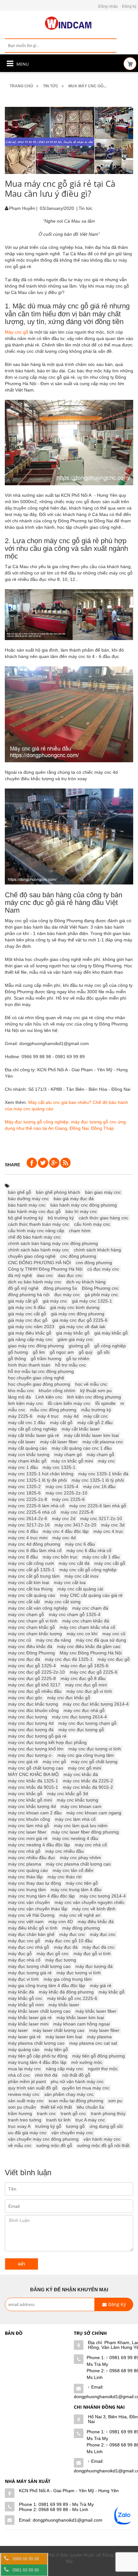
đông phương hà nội (29, 1295)
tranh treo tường (25, 2120)
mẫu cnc (17, 1410)
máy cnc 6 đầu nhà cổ (89, 1550)
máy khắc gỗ (112, 1992)
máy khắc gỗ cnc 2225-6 (72, 1998)
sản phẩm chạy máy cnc (69, 2094)
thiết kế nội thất (56, 2107)
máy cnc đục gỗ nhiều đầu (35, 1691)
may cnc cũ (114, 1634)
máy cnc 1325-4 (62, 1486)
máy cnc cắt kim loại (29, 1582)
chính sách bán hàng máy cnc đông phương (53, 1243)
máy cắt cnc (96, 1416)
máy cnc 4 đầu (23, 1531)
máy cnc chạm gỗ (26, 1614)
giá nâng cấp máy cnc (30, 1339)
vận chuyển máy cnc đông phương (43, 2139)
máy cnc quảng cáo (28, 1870)
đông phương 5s (60, 1288)
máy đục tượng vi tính (79, 1973)
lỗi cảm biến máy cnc (69, 1403)
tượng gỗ (75, 2126)
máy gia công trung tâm (68, 1979)
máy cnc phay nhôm (81, 1858)
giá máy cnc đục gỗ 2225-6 (80, 1320)
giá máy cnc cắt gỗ (27, 1314)
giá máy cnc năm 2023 (31, 1327)
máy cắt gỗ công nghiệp (32, 1429)
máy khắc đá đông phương (66, 1992)
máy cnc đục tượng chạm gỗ (87, 1723)
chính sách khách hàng (97, 1250)
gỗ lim (39, 1352)
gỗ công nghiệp (110, 1346)
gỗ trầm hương (46, 1359)
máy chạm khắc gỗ (27, 1461)
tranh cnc (46, 2113)
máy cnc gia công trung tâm (86, 1755)
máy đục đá (66, 1947)
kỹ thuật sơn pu (96, 1391)
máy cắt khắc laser (81, 1429)
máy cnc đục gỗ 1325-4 (32, 1666)
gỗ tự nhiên (78, 1359)
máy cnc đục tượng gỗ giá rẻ (37, 1736)
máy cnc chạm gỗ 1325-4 (75, 1614)
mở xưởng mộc (87, 2062)
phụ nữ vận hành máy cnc (77, 2081)
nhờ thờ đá (46, 2075)
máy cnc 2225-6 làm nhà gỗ (98, 1506)
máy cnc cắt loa (70, 1582)
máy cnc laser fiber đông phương (85, 1832)
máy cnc (106, 1461)
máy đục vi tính (23, 1979)
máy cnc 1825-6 (24, 1493)
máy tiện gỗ (56, 2049)
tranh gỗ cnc (73, 2113)
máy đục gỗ (20, 1954)
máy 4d (71, 1416)
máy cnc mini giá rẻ (28, 1838)
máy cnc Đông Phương (31, 1653)
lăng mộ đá (19, 1397)
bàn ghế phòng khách (58, 1192)
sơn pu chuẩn (22, 2107)
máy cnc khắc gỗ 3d (68, 1794)
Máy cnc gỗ (17, 332)
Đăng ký (129, 6)
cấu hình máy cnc (92, 1224)
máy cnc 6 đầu (80, 1544)
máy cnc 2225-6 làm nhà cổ (36, 1506)
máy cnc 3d (113, 1525)
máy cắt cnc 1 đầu (27, 1423)
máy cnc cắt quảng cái (80, 1589)
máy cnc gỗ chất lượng (94, 1762)
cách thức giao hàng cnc (103, 1218)
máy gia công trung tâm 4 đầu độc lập (47, 1986)
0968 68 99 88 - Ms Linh (63, 2509)
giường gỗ (79, 1346)
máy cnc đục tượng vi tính (95, 1749)
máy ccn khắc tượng (29, 1454)
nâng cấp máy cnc (65, 2069)
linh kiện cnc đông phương (94, 1397)
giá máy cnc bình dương (75, 1307)
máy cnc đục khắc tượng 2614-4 (96, 1704)
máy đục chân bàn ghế (31, 1934)
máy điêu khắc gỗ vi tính (33, 1928)
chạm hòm (80, 1231)
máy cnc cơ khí (82, 1634)
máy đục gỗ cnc (53, 1954)
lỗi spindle (105, 1403)
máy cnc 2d (64, 1518)
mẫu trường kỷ (96, 1410)
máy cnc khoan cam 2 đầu (35, 1813)
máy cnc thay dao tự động (34, 1883)
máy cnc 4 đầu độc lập (66, 1531)
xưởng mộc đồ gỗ (54, 2145)
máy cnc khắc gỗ (25, 1794)
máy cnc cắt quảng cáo (32, 1595)
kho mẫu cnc (21, 1391)
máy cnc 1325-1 (59, 1467)
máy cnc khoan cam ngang (94, 1813)
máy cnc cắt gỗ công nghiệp (88, 1570)
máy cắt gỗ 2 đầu (95, 1423)
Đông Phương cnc (100, 1288)
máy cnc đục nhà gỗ (84, 1710)
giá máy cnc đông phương (78, 1314)
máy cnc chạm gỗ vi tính (33, 1621)
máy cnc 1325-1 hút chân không (41, 1474)
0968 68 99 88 (26, 2559)
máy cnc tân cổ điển (73, 1870)
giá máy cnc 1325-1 (92, 1301)
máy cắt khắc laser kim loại (91, 1435)
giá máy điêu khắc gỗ (30, 1333)
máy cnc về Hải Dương (31, 1915)
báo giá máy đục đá (74, 1199)
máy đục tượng (61, 1960)
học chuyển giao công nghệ (36, 1378)
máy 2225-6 (20, 1416)
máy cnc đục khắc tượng (33, 1704)
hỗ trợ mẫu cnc (71, 1365)
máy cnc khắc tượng (78, 1800)
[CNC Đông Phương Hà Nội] (69, 23)
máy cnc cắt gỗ (110, 1563)
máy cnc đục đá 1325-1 (69, 1659)
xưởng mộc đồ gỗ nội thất (103, 2145)
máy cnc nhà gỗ (24, 1851)
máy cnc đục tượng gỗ (81, 1730)
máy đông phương (81, 1928)
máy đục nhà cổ (24, 1960)
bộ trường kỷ (61, 1218)
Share (13, 1165)
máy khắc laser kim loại (80, 2017)
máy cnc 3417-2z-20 (75, 1525)
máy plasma (99, 2037)
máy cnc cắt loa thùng (30, 1589)
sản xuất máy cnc (26, 2101)
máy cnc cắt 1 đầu (101, 1557)
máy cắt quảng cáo (27, 1448)
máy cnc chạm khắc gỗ (31, 1627)
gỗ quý (86, 1352)
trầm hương (20, 2113)
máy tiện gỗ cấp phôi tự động (38, 2056)
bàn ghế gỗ (20, 1192)
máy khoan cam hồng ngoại (82, 2024)
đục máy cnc (67, 1295)
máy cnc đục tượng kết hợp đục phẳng (47, 1742)
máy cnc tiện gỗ (82, 1883)
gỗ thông (17, 1359)
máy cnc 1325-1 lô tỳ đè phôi (37, 1480)
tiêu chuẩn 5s (90, 2107)
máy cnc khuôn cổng (29, 1819)
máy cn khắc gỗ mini (72, 1461)
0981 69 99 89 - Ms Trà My (66, 2504)
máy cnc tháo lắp (25, 1877)
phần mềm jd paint (27, 2081)
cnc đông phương (78, 1256)
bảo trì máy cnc (81, 1211)
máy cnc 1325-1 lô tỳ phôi (98, 1480)
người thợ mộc (103, 2069)
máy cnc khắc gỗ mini (30, 1800)
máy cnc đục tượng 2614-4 (79, 1717)
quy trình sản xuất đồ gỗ (33, 2088)
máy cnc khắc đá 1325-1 (33, 1781)
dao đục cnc (70, 1275)
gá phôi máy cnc (101, 1295)
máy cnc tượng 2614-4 (103, 1896)
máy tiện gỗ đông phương (99, 2056)
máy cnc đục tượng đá (31, 1730)
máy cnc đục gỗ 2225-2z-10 (36, 1672)
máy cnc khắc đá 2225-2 (88, 1781)
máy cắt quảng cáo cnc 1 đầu (82, 1448)
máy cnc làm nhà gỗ (29, 1826)
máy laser (18, 2030)
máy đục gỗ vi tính (92, 1954)
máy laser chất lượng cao (59, 2030)
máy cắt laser (22, 1442)
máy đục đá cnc (99, 1947)
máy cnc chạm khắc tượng (35, 1634)
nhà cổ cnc (19, 2075)
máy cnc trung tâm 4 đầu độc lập (41, 1896)
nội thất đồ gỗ (76, 2075)
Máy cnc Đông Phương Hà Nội (91, 1653)
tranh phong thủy (108, 2113)
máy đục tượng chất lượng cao (39, 1966)
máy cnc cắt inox (82, 1576)
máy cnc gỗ (54, 1762)
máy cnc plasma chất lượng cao (78, 1864)
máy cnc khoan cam (81, 1806)
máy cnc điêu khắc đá (30, 1646)
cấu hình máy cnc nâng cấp (36, 1231)
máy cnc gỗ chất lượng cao (36, 1768)
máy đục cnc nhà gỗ (29, 1947)
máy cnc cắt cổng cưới (31, 1563)
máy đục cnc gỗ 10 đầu (69, 1941)
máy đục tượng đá (94, 1966)
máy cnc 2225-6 (68, 1499)
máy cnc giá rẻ (23, 1762)
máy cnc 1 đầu (23, 1467)
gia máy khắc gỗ (73, 1333)
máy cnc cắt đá (74, 1563)
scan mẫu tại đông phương (76, 2101)
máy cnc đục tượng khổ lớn (36, 1749)
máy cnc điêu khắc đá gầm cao (89, 1646)
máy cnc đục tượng (28, 1717)
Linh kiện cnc (49, 1397)
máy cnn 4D (61, 1922)
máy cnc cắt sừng (63, 1602)
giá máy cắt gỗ (23, 1301)
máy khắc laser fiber (96, 2011)
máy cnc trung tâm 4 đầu (76, 1890)
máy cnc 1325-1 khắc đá (103, 1474)
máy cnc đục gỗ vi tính (89, 1691)
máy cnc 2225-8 (77, 1512)
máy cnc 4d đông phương (34, 1544)
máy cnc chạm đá (90, 1608)
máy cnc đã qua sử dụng (101, 1640)
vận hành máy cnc (102, 2139)
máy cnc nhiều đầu (65, 1851)
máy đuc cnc (72, 1934)
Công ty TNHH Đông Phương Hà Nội (45, 1269)
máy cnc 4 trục (108, 1531)
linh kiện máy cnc (26, 1403)
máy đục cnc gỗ (24, 1941)
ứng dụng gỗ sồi (106, 2126)
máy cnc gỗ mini (85, 1768)
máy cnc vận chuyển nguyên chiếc (90, 1902)
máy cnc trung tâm (27, 1890)
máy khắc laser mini (28, 2024)
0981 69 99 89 (26, 2570)
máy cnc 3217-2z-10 (101, 1518)
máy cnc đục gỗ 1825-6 (85, 1666)
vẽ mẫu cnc (20, 2145)
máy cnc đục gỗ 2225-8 (32, 1678)
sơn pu (115, 2101)
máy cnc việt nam (26, 1922)
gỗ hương (18, 1352)
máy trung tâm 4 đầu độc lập (37, 2062)
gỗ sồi (103, 1352)
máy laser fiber (104, 2030)
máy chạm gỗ (100, 1454)
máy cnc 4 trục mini (28, 1538)
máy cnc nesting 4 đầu (75, 1838)
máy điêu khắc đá (96, 1922)
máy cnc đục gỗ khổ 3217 (34, 1685)
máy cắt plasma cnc (103, 1442)
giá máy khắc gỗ (111, 1333)
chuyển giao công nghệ (32, 1256)
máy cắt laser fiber (59, 1442)
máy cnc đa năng (53, 1640)
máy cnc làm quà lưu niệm (81, 1826)
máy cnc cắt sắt (24, 1602)
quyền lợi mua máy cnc (86, 2088)
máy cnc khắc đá (81, 1774)
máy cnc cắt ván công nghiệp (38, 1608)
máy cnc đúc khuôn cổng (33, 1710)
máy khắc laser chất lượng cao (39, 2011)
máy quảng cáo (24, 2049)
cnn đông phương (94, 1263)
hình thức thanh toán (29, 1365)
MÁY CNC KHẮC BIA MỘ (33, 1774)
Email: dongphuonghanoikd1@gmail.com (61, 2520)
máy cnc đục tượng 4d (31, 1723)
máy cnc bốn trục (60, 1557)
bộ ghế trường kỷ (26, 1218)
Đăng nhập (108, 6)
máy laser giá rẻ (24, 2037)
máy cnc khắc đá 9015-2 (88, 1787)
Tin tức (51, 86)
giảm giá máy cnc (75, 1339)
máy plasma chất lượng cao (36, 2043)
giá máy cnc (55, 1301)
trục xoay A (19, 2126)
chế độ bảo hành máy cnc (34, 1237)
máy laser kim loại (64, 2037)
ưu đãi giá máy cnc (27, 2133)
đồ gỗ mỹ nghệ (23, 1288)
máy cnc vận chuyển (29, 1902)
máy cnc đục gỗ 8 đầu (83, 1678)
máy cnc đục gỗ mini (86, 1685)
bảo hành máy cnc (27, 1205)
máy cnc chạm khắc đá (86, 1621)
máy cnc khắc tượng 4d (32, 1806)
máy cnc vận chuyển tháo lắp (38, 1909)
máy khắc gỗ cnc (25, 1998)
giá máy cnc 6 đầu (27, 1307)
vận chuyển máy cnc (72, 2133)
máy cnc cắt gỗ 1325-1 (31, 1570)
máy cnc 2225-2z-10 (66, 1493)
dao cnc (45, 1275)
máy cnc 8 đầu (23, 1557)
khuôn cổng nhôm (57, 1391)
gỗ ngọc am (62, 1352)
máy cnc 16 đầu (99, 1486)
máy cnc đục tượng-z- (30, 1755)
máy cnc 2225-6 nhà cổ (32, 1512)
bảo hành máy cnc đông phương (84, 1205)
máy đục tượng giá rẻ (30, 1973)
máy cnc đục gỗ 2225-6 (94, 1672)
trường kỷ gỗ (48, 2126)
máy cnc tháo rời (65, 1877)
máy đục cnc (103, 1934)
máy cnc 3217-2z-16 (29, 1525)
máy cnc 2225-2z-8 (28, 1499)
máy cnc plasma (25, 1864)
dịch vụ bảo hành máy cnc (35, 1282)
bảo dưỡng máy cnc (28, 1199)
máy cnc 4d (64, 1538)
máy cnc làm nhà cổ (75, 1819)
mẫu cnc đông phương (53, 1410)
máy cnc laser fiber (27, 1832)
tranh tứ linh (58, 2120)
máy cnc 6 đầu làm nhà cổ (35, 1550)
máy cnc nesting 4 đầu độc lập (39, 1845)
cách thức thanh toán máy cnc (39, 1224)
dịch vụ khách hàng (86, 1282)
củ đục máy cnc (103, 1269)
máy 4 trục (48, 1416)
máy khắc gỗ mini (26, 2005)
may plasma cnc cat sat (93, 2043)
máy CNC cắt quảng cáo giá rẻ (91, 1595)
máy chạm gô (68, 1454)
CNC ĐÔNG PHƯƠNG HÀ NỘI (39, 1263)
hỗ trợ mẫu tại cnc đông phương (41, 1371)
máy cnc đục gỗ (114, 1659)
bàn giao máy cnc (103, 1192)
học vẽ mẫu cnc (91, 1384)
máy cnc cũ (20, 1640)
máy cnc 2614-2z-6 (28, 1518)
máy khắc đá (21, 1992)
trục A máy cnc (90, 2120)
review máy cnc (24, 2094)
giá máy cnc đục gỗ (28, 1320)
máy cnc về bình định (94, 1909)
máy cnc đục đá (24, 1659)
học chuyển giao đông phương (39, 1384)
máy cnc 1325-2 (24, 1486)
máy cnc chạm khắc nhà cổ (87, 1627)
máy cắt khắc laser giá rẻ (34, 1435)
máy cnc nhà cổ (91, 1845)
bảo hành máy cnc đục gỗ (34, 1211)
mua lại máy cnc (25, 2069)
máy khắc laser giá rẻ (30, 2017)
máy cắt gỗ (61, 1423)
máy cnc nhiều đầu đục (32, 1858)
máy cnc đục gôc (25, 1698)
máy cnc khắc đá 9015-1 (33, 1787)
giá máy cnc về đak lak (82, 1327)
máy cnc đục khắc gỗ (69, 1698)
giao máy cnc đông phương (36, 1346)
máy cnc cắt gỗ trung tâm (34, 1576)
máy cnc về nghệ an (80, 1915)
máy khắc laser (64, 2005)
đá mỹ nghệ (20, 1275)
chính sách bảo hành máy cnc (39, 1250)
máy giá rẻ (101, 1986)
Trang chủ (21, 86)
